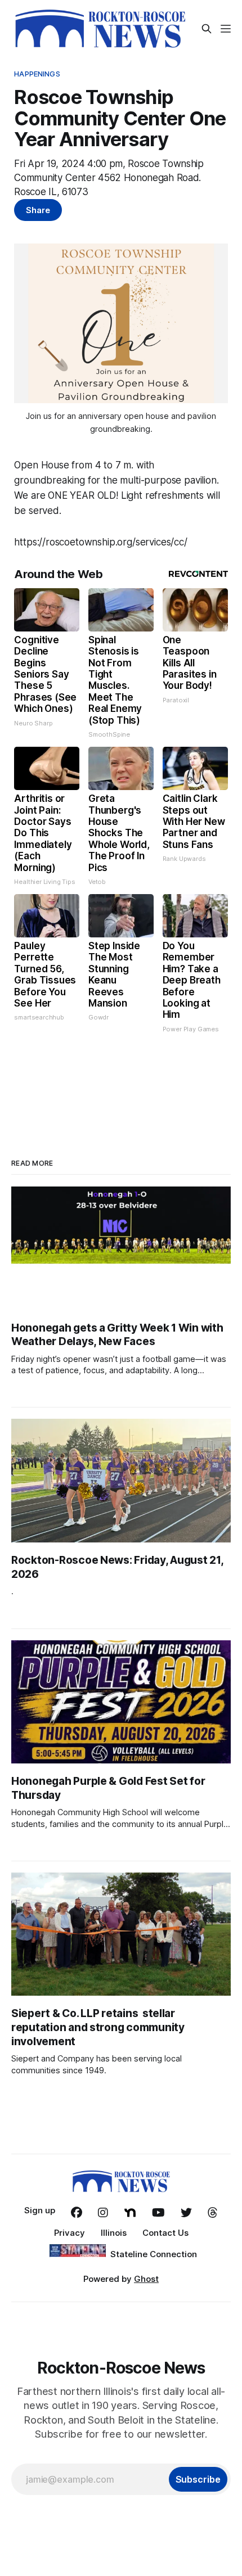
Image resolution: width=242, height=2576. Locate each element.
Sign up (40, 2210)
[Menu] (226, 29)
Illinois (114, 2233)
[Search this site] (207, 29)
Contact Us (165, 2233)
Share (38, 210)
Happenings (37, 74)
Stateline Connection (154, 2254)
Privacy (70, 2233)
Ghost (146, 2279)
